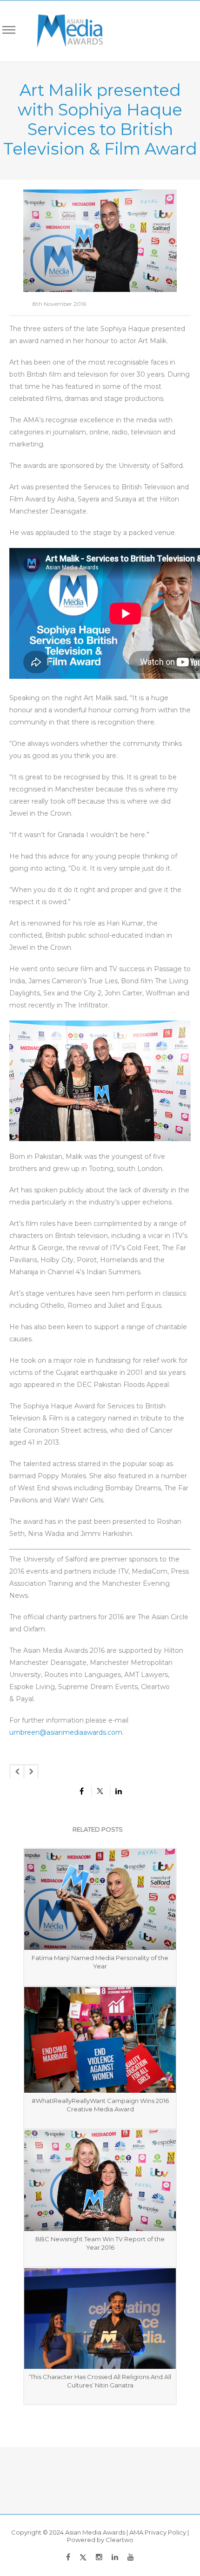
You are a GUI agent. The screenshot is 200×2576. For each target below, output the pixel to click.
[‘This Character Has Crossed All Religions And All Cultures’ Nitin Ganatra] (100, 2319)
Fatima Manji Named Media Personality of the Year (100, 1962)
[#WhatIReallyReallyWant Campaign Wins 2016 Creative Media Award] (100, 2040)
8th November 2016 (59, 304)
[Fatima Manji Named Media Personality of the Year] (100, 1899)
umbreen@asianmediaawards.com (66, 1732)
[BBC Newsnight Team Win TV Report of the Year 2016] (100, 2180)
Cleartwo (120, 2540)
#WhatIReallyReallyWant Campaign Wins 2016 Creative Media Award (100, 2105)
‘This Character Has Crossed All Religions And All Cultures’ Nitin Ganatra (100, 2381)
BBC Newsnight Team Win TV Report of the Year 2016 (100, 2243)
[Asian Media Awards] (63, 31)
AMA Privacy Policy (158, 2532)
